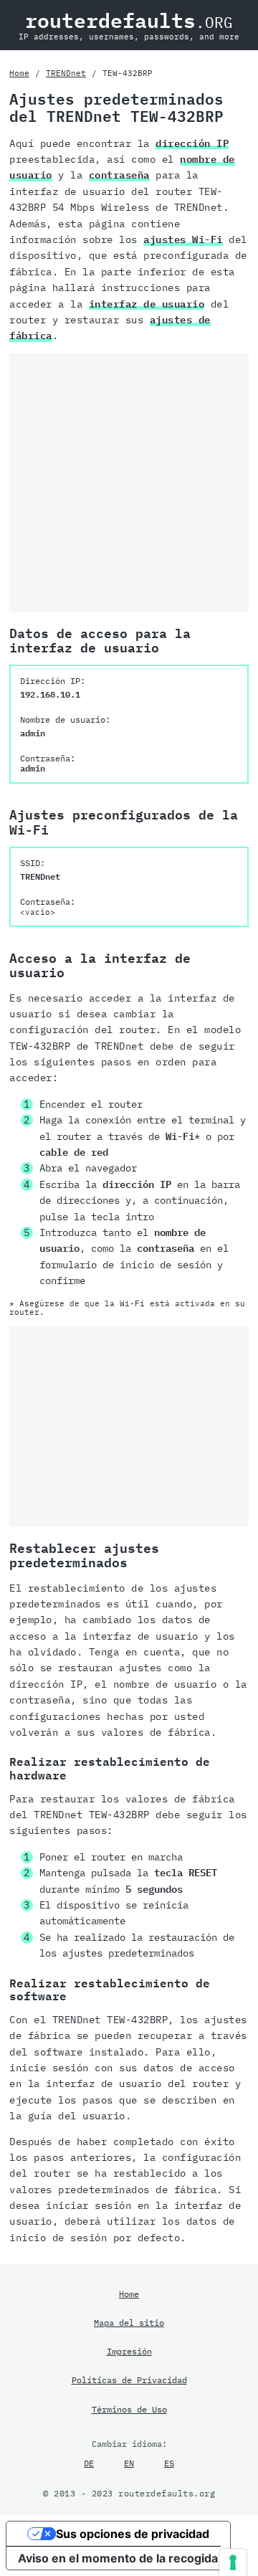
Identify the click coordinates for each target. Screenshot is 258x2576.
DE (89, 2463)
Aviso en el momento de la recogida (118, 2558)
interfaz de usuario (147, 304)
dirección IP (192, 143)
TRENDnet (66, 73)
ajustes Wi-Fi (183, 239)
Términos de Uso (129, 2409)
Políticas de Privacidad (129, 2380)
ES (169, 2463)
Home (19, 73)
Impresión (129, 2351)
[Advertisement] (129, 483)
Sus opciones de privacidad (133, 2534)
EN (129, 2463)
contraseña (119, 175)
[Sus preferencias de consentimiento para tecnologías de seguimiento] (233, 2562)
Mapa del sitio (129, 2322)
